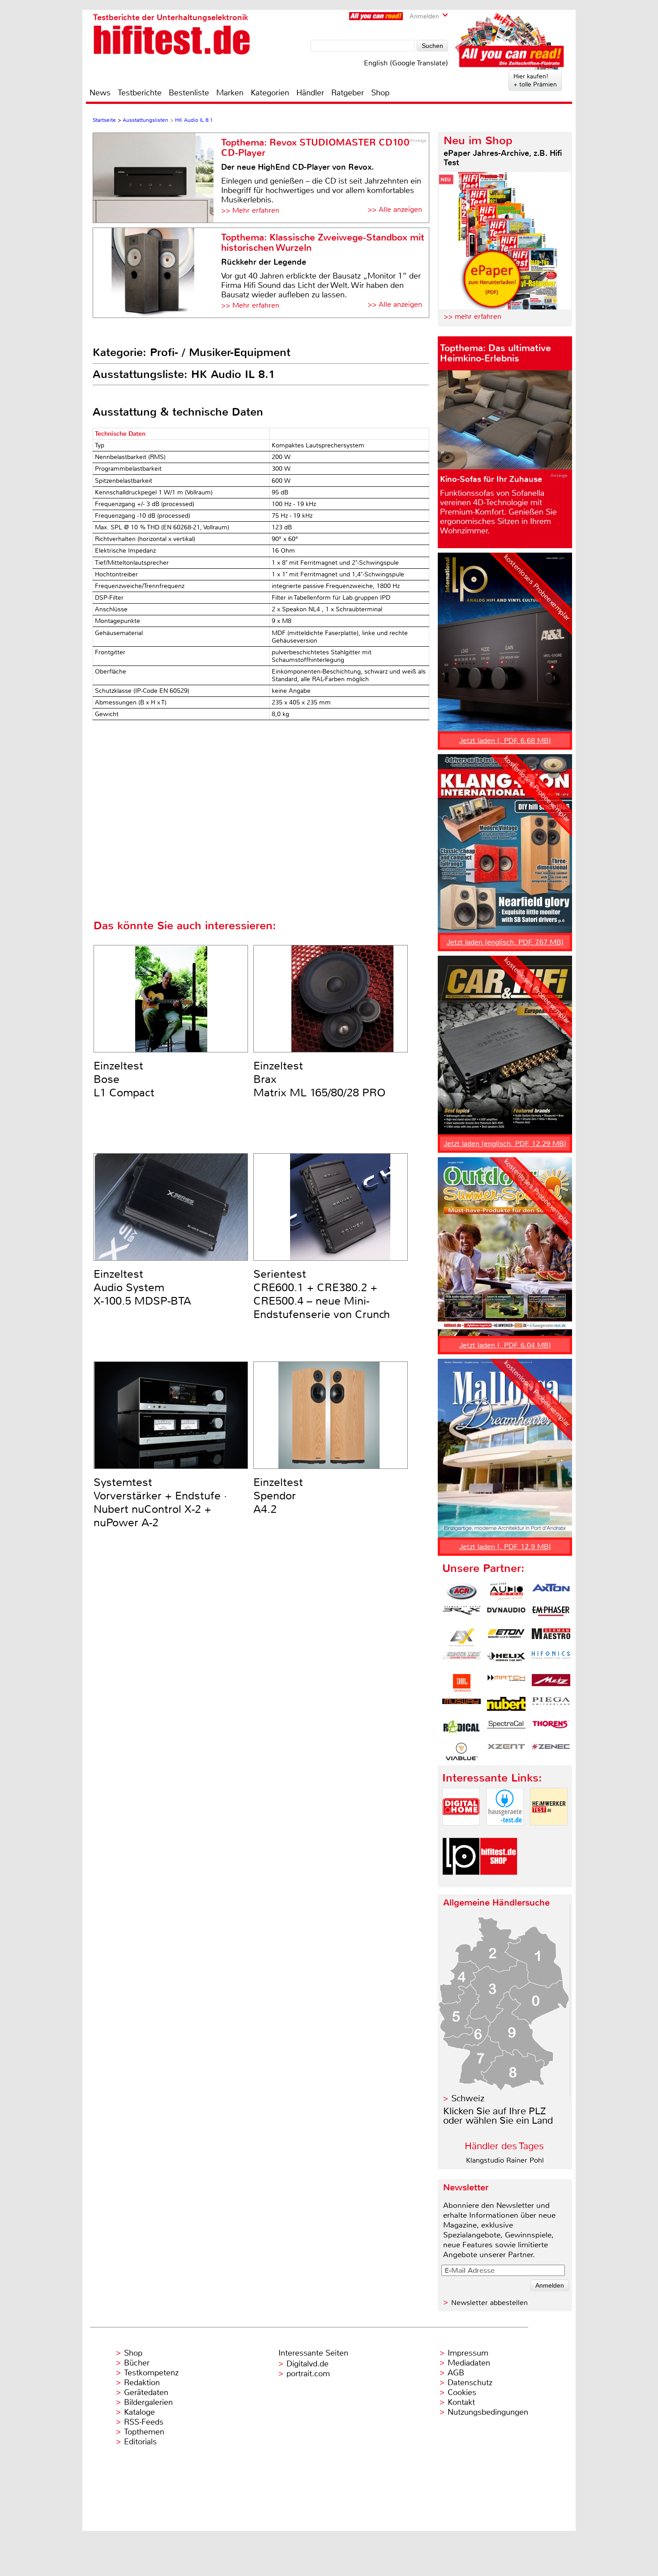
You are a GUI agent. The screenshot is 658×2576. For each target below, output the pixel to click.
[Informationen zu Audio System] (506, 1592)
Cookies (462, 2392)
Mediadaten (469, 2363)
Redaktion (142, 2383)
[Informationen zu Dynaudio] (506, 1614)
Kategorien (270, 93)
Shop (380, 93)
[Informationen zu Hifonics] (551, 1660)
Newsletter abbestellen (489, 2303)
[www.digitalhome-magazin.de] (461, 1833)
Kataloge (139, 2412)
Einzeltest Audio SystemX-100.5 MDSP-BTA (142, 1288)
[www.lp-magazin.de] (461, 1883)
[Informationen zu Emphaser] (551, 1614)
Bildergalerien (148, 2402)
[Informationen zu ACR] (461, 1592)
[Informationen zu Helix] (506, 1660)
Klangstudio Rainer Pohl (505, 2160)
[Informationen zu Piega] (551, 1706)
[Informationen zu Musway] (461, 1706)
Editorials (140, 2442)
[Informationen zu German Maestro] (551, 1637)
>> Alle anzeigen (395, 209)
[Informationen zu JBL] (461, 1683)
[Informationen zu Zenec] (551, 1752)
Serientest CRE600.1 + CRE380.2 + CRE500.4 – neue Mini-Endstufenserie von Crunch (322, 1294)
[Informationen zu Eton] (506, 1637)
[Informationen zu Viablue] (461, 1752)
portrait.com (308, 2374)
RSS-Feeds (144, 2422)
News (100, 93)
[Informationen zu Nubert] (506, 1706)
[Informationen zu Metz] (551, 1683)
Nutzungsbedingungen (488, 2412)
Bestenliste (189, 93)
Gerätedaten (146, 2392)
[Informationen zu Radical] (461, 1729)
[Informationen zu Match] (506, 1683)
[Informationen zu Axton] (551, 1592)
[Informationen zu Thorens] (551, 1729)
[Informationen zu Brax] (461, 1614)
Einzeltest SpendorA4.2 (278, 1496)
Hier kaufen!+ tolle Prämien (535, 80)
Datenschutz (470, 2383)
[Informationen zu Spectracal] (506, 1729)
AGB (456, 2373)
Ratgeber (348, 93)
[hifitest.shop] (499, 1883)
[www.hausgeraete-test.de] (505, 1833)
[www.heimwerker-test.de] (549, 1833)
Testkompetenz (151, 2373)
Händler (310, 93)
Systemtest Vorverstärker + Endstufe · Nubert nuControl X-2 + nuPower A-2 (160, 1503)
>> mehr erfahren (472, 316)
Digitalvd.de (308, 2364)
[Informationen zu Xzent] (506, 1752)
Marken (230, 93)
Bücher (137, 2363)
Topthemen (144, 2432)
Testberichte (140, 93)
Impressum (468, 2353)
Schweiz (468, 2098)
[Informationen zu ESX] (461, 1637)
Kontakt (461, 2402)
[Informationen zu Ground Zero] (461, 1660)
